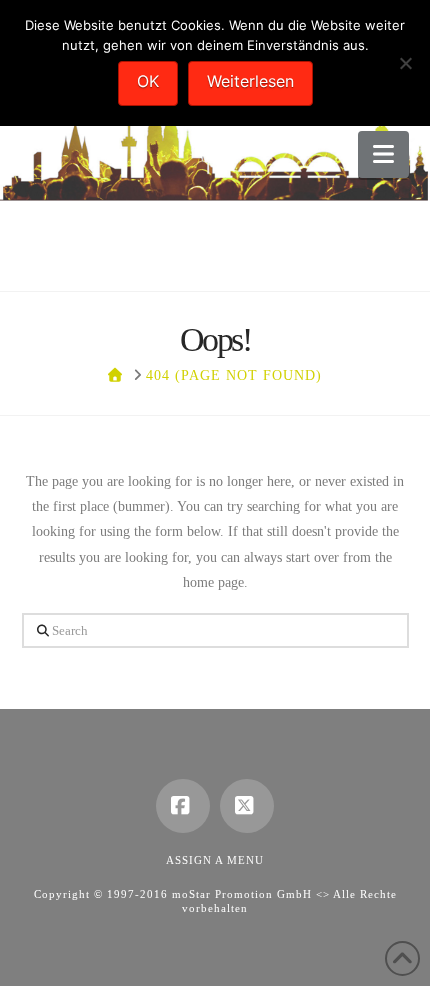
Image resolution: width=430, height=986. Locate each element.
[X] (247, 806)
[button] (383, 154)
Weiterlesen (250, 81)
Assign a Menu (215, 860)
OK (148, 81)
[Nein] (405, 63)
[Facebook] (183, 806)
